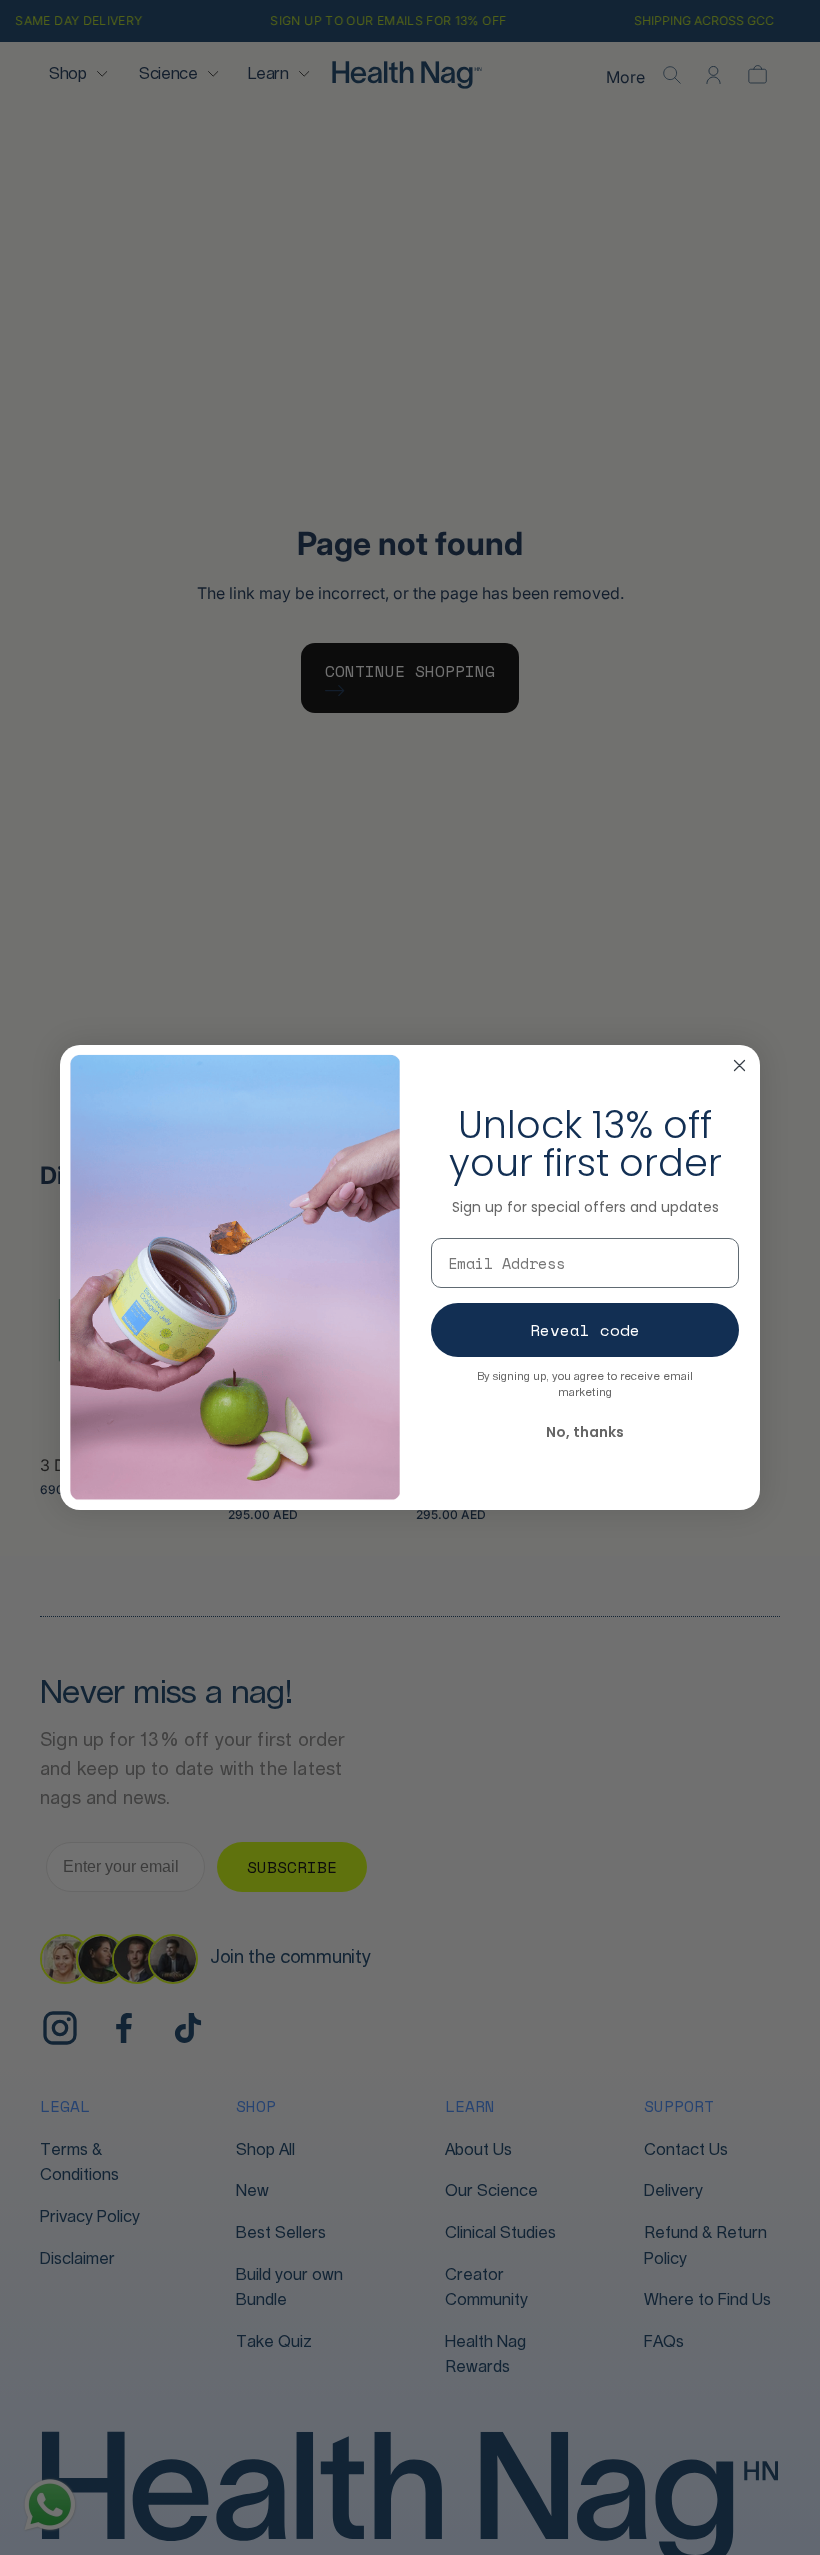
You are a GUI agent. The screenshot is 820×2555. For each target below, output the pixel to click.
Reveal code (585, 1330)
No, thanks (585, 1432)
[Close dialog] (739, 1065)
